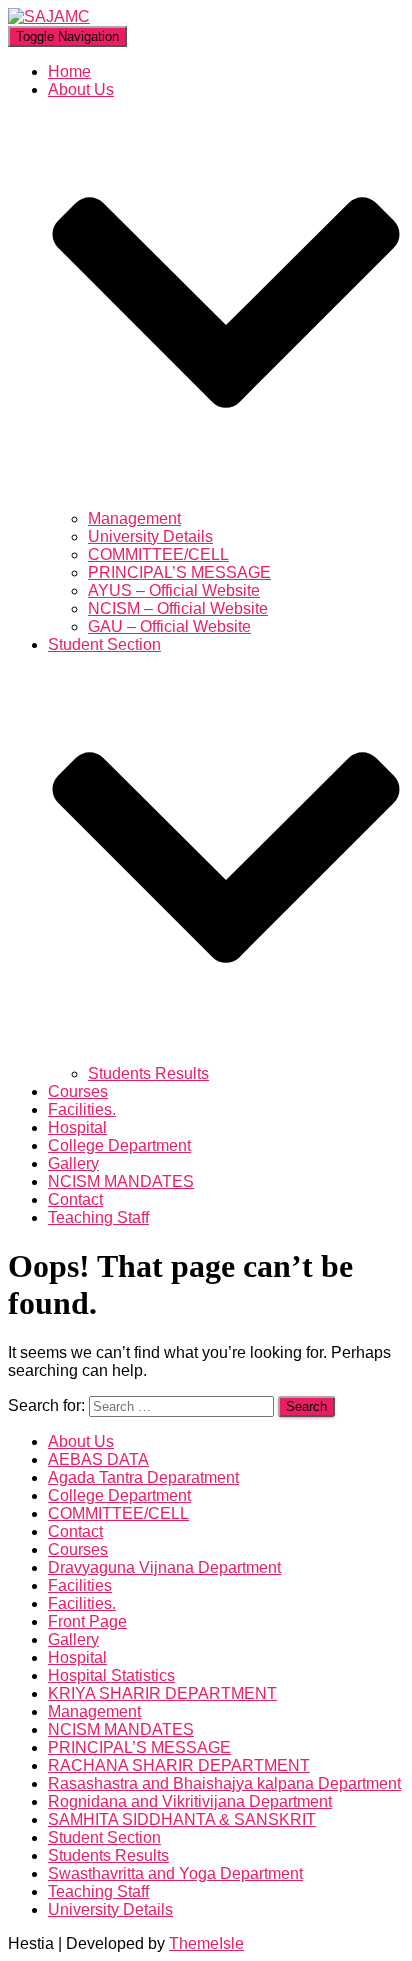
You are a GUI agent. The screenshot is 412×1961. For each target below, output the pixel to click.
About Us (81, 1441)
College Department (119, 1145)
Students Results (148, 1073)
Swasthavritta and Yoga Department (175, 1873)
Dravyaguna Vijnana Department (164, 1567)
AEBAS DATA (98, 1459)
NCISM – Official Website (178, 608)
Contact (75, 1199)
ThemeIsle (206, 1943)
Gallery (73, 1163)
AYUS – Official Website (174, 590)
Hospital (77, 1127)
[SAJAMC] (49, 16)
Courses (78, 1091)
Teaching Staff (98, 1217)
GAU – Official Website (169, 626)
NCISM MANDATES (121, 1181)
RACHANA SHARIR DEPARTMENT (179, 1765)
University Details (150, 536)
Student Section (104, 1837)
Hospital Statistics (111, 1675)
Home (69, 71)
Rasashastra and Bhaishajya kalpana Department (224, 1783)
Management (134, 518)
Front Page (87, 1621)
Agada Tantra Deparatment (143, 1477)
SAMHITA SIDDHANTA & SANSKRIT (182, 1819)
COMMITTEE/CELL (158, 554)
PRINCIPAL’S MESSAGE (179, 572)
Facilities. (82, 1109)
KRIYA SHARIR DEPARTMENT (162, 1693)
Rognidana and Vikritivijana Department (190, 1801)
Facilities (80, 1585)
